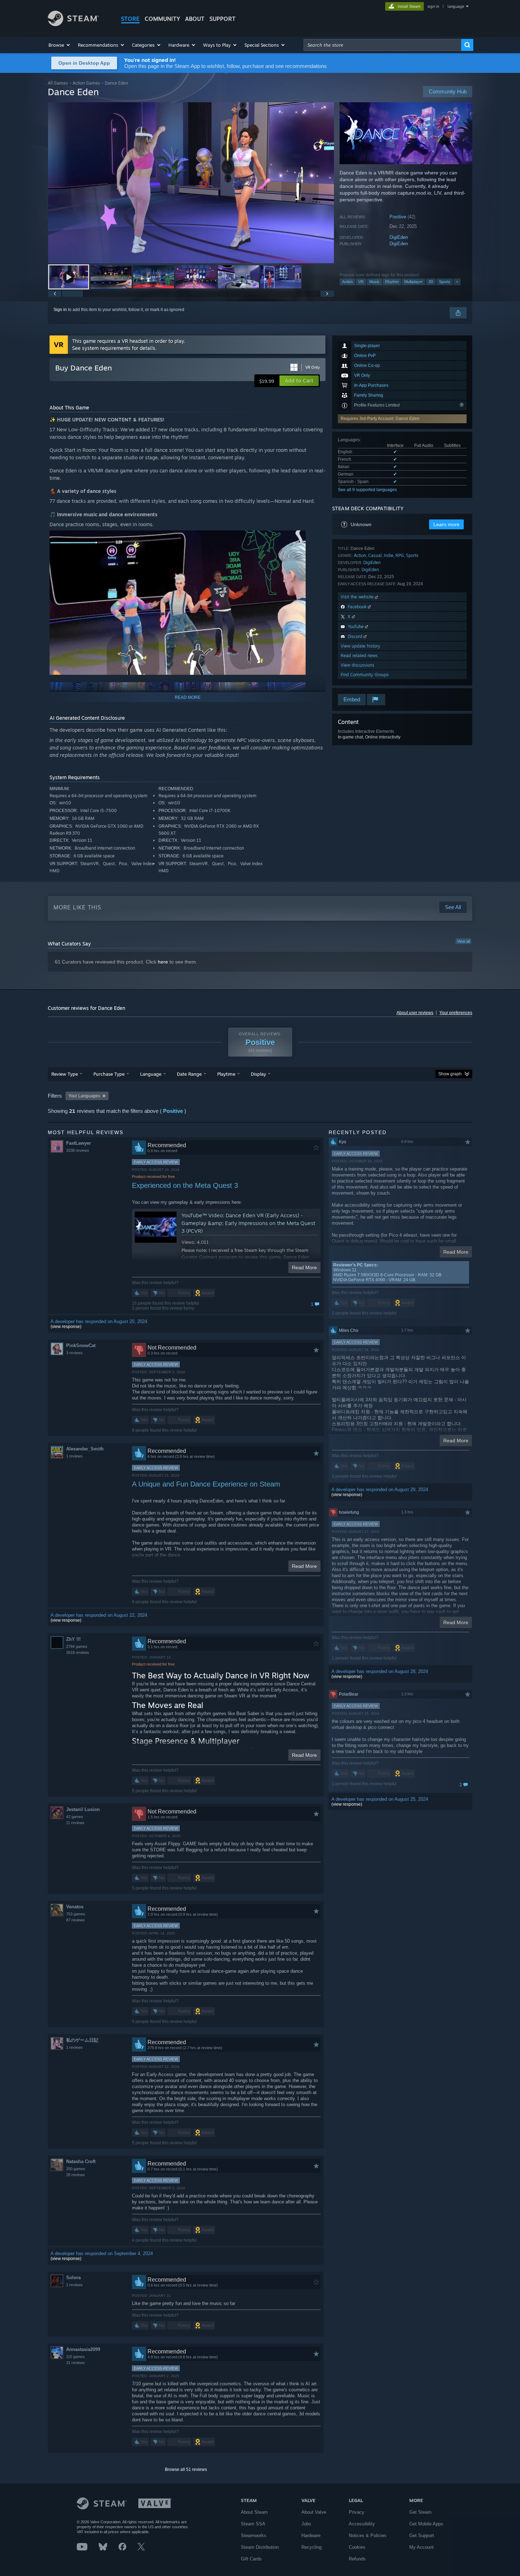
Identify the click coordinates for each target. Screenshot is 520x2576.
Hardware (311, 2535)
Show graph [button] (450, 1074)
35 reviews (76, 2175)
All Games (58, 83)
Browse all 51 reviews (186, 2469)
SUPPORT (223, 19)
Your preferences (456, 1013)
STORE (130, 19)
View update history (360, 646)
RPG (400, 555)
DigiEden (399, 237)
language (456, 6)
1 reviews (74, 1456)
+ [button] (457, 282)
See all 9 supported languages (367, 490)
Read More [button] (304, 1267)
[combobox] (382, 45)
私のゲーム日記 (82, 2040)
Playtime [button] (226, 1074)
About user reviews (415, 1013)
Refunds (357, 2559)
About (195, 19)
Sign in (60, 310)
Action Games (86, 83)
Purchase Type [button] (109, 1074)
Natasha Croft (81, 2161)
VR (361, 282)
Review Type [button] (65, 1074)
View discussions (357, 665)
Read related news (359, 655)
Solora (73, 2278)
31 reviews (76, 2363)
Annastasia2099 (83, 2349)
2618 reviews (78, 1652)
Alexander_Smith (85, 1449)
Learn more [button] (446, 524)
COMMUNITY (162, 19)
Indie (389, 555)
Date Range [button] (189, 1074)
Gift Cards (251, 2559)
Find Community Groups (365, 675)
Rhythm (392, 282)
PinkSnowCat (81, 1345)
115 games (76, 2357)
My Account (421, 2547)
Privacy (357, 2512)
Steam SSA (253, 2524)
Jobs (306, 2524)
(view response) (66, 1327)
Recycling (311, 2547)
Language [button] (151, 1074)
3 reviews (74, 1353)
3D (431, 282)
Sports (445, 282)
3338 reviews (78, 1150)
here (163, 962)
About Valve (314, 2512)
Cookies (357, 2547)
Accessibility (362, 2524)
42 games (75, 1817)
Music (374, 282)
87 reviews (76, 1920)
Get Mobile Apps (426, 2524)
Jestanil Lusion (83, 1809)
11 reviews (75, 1823)
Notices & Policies (368, 2535)
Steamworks (254, 2535)
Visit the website (358, 597)
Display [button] (258, 1074)
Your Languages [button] (84, 1096)
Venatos (75, 1907)
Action (347, 282)
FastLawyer (79, 1143)
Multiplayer (414, 282)
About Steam (254, 2512)
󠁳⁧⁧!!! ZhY (73, 1639)
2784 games (77, 1646)
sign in (433, 6)
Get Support (422, 2535)
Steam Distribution (260, 2547)
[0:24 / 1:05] (191, 183)
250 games (76, 2169)
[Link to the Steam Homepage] (73, 24)
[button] (60, 45)
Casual (375, 555)
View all (463, 941)
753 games (76, 1914)
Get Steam (420, 2512)
